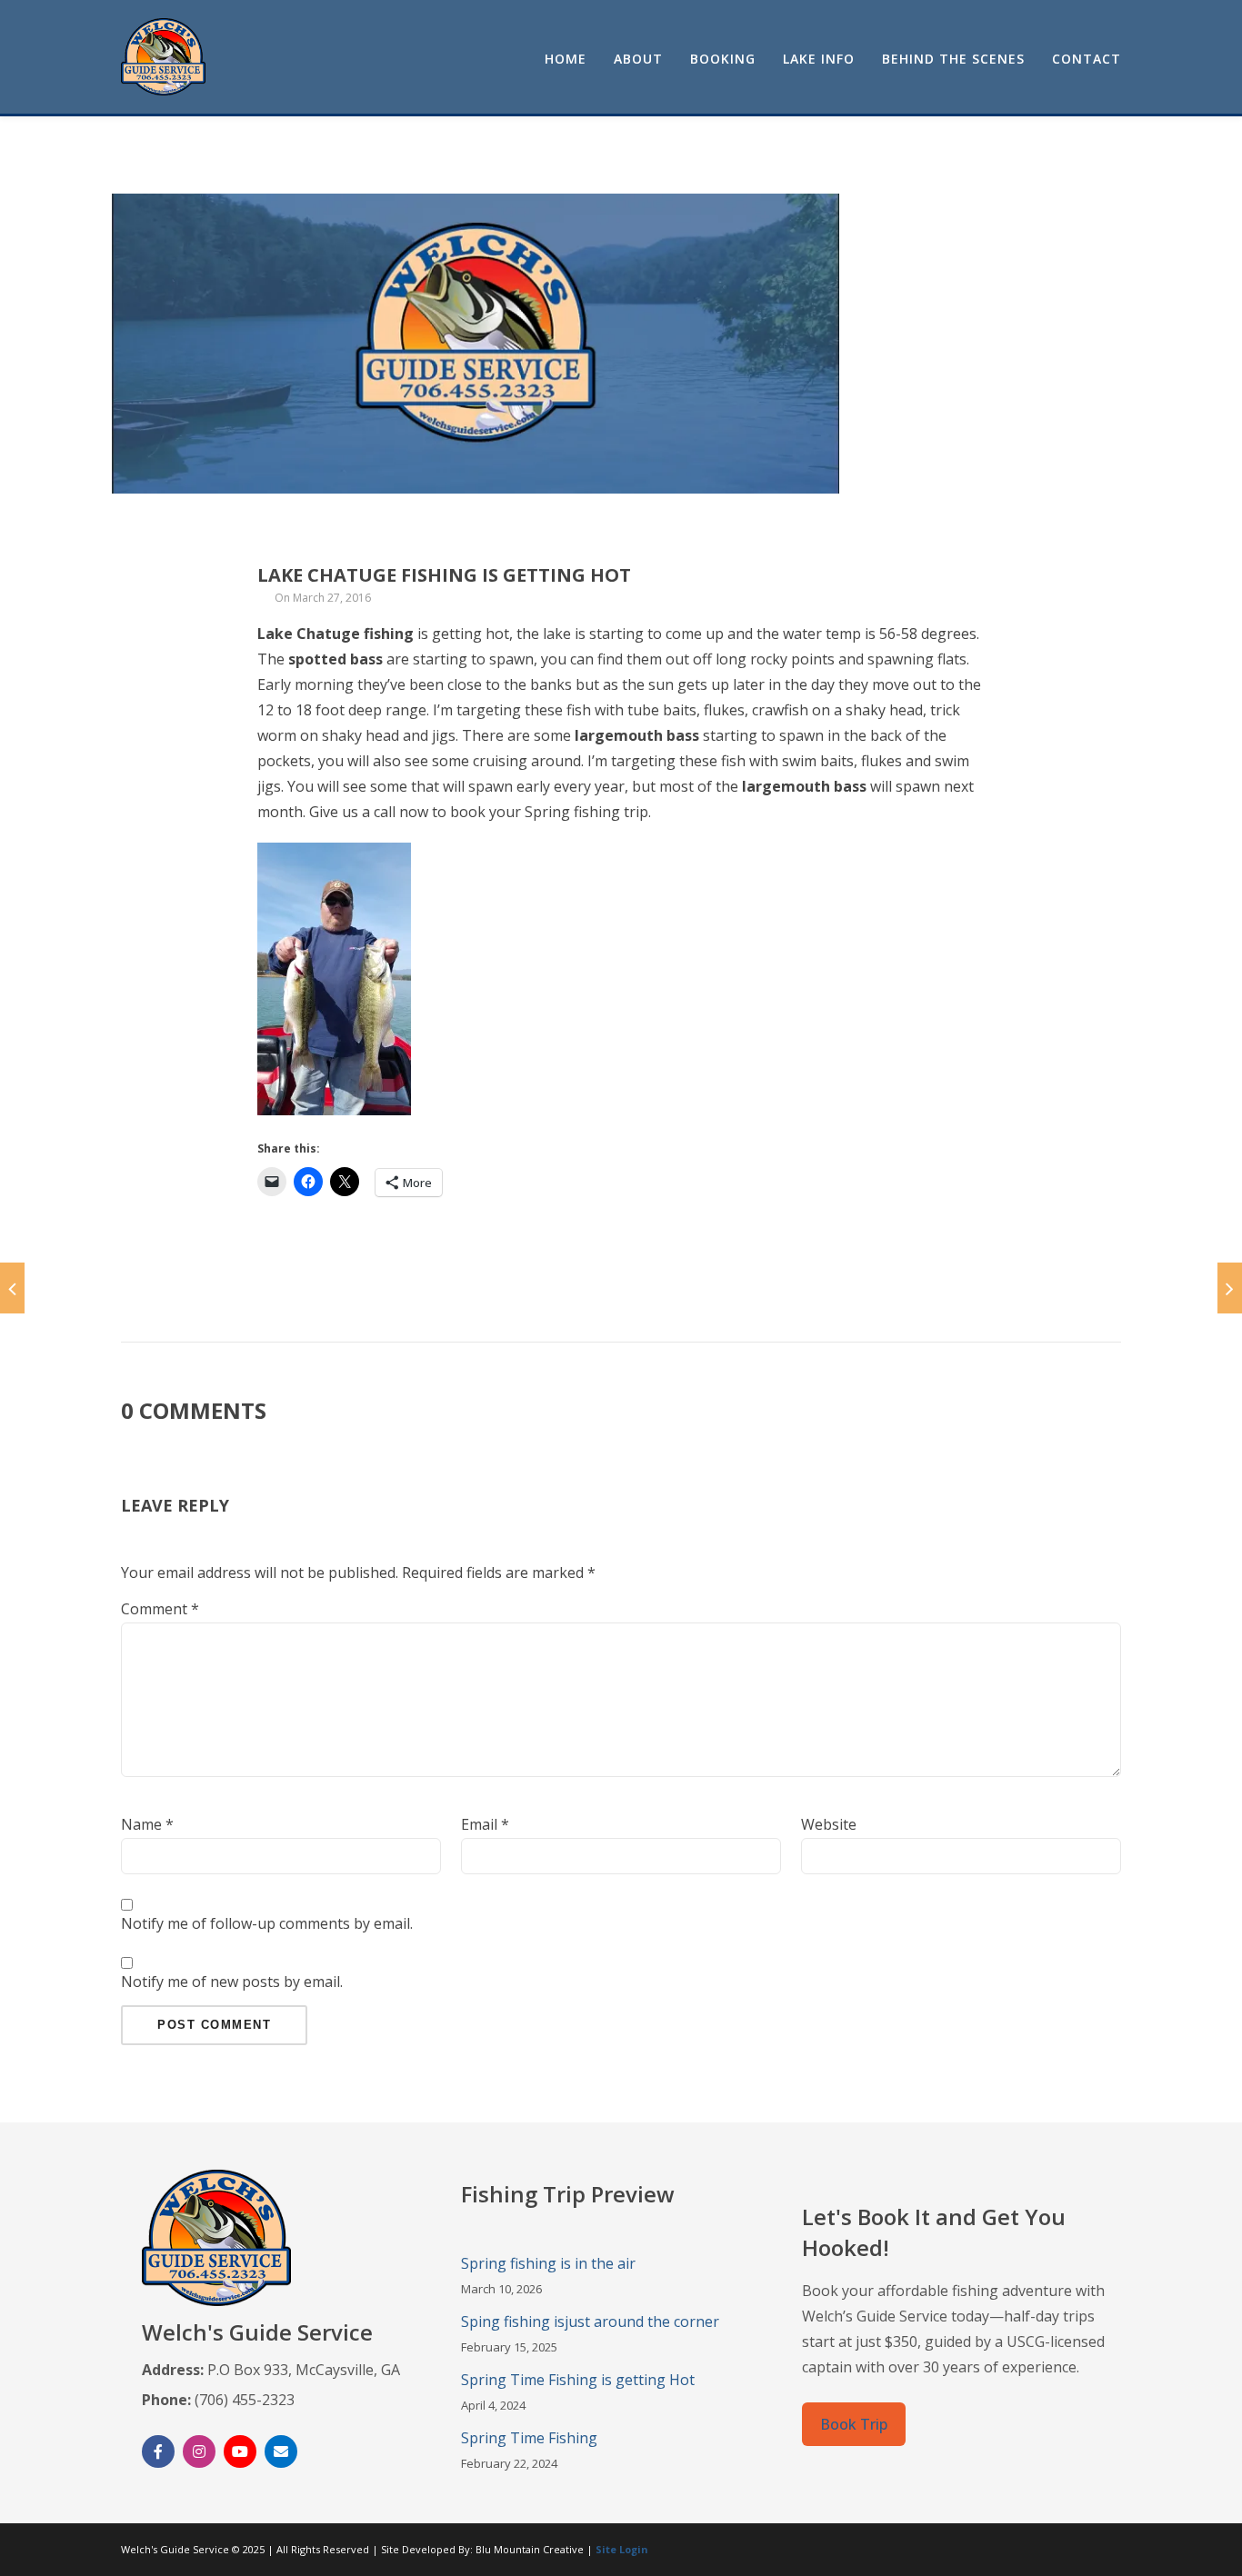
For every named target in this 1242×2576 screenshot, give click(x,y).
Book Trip (854, 2424)
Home (566, 59)
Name (147, 1824)
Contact (1087, 59)
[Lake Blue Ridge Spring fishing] (12, 1288)
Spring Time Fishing (529, 2438)
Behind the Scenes (953, 59)
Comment (160, 1609)
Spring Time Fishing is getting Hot (578, 2380)
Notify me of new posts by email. (232, 1982)
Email (485, 1824)
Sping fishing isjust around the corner (590, 2321)
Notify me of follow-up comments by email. (267, 1923)
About (638, 59)
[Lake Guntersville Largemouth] (1230, 1288)
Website (829, 1824)
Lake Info (819, 59)
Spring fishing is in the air (548, 2263)
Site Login (622, 2549)
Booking (723, 59)
